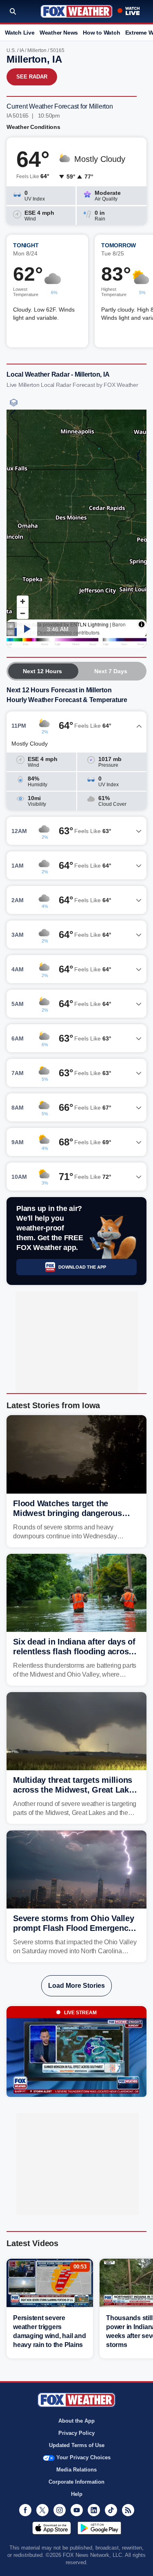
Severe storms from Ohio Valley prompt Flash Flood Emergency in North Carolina (74, 1928)
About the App (76, 2421)
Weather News (59, 33)
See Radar (32, 77)
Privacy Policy (76, 2433)
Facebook (25, 2510)
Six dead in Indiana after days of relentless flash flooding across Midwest (74, 1651)
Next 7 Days (111, 671)
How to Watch (101, 33)
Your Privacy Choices (83, 2457)
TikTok (111, 2510)
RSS (128, 2510)
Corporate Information (76, 2482)
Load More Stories (76, 1986)
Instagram (60, 2510)
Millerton (37, 50)
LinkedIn (94, 2510)
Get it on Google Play (99, 2528)
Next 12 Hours (42, 671)
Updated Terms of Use (77, 2445)
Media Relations (76, 2470)
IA (22, 50)
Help (77, 2494)
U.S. (11, 50)
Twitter (42, 2510)
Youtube (77, 2510)
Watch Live (20, 33)
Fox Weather (76, 11)
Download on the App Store (52, 2528)
